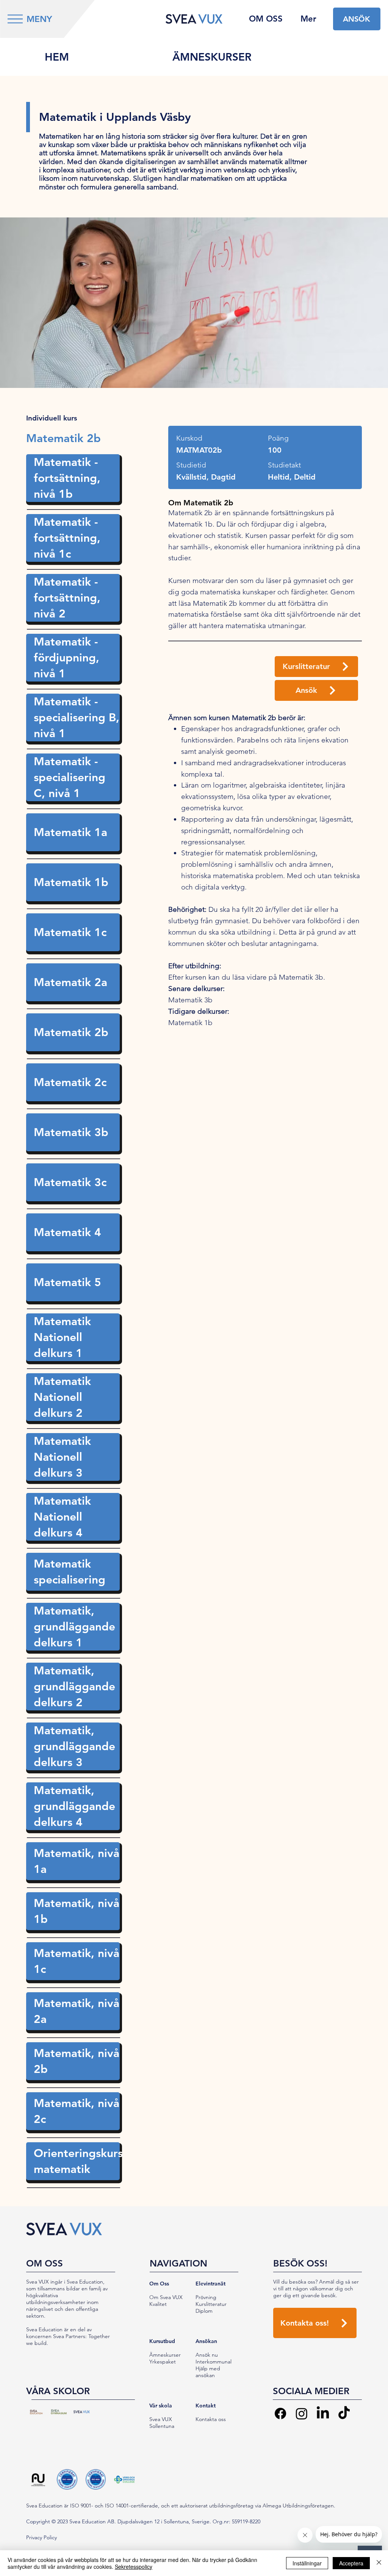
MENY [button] (39, 19)
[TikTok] (344, 2413)
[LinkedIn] (323, 2413)
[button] (15, 19)
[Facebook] (280, 2413)
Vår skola (161, 2406)
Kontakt (206, 2406)
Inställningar (307, 2563)
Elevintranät (210, 2284)
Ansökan (206, 2341)
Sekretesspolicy (134, 2567)
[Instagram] (302, 2413)
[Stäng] (379, 2563)
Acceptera (351, 2563)
